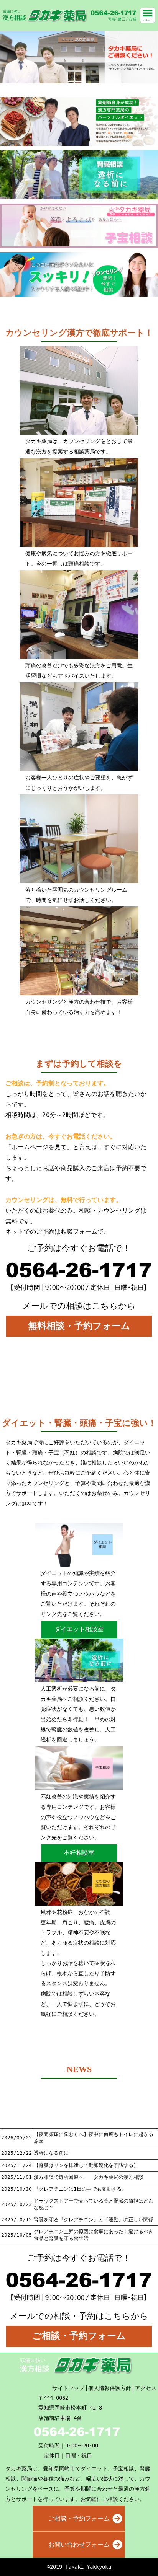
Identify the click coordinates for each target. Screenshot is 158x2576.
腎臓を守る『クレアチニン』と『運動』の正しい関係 (94, 2220)
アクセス (146, 2388)
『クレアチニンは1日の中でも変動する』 (80, 2189)
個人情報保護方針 (110, 2388)
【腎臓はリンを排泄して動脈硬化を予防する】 (86, 2165)
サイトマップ (68, 2388)
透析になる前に (51, 2153)
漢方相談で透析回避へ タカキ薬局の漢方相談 (89, 2177)
